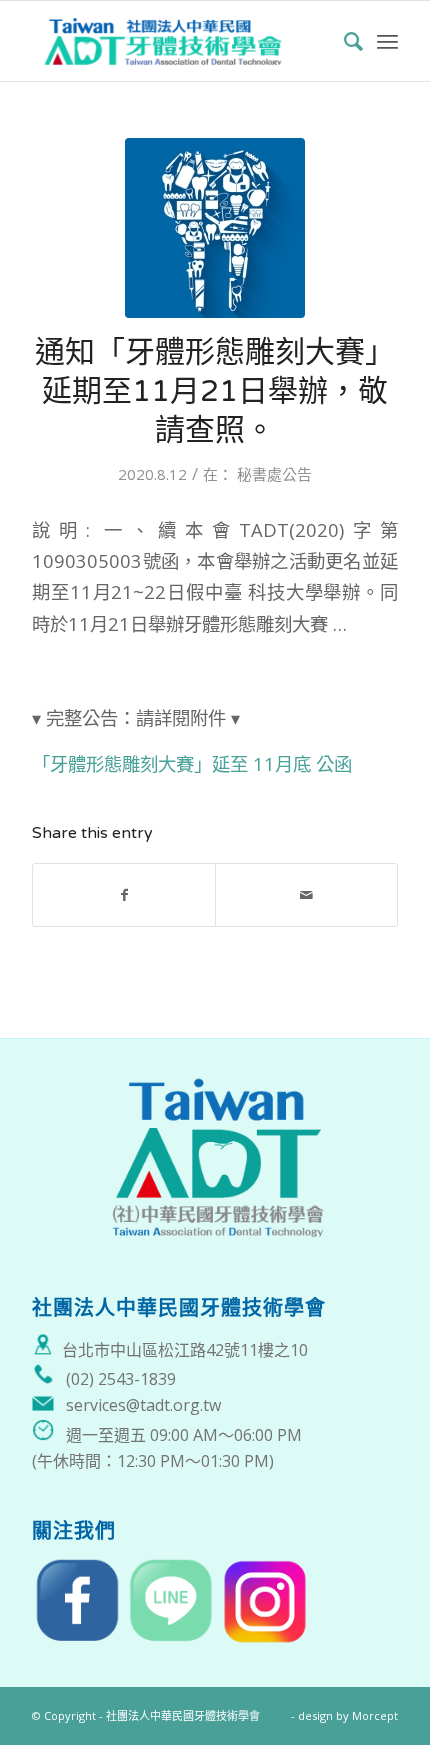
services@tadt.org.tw (143, 1405)
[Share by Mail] (306, 895)
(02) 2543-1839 (121, 1379)
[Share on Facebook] (124, 895)
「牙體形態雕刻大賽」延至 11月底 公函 (192, 763)
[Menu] (387, 41)
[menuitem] (343, 41)
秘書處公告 (274, 474)
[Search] (343, 41)
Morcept (375, 1715)
